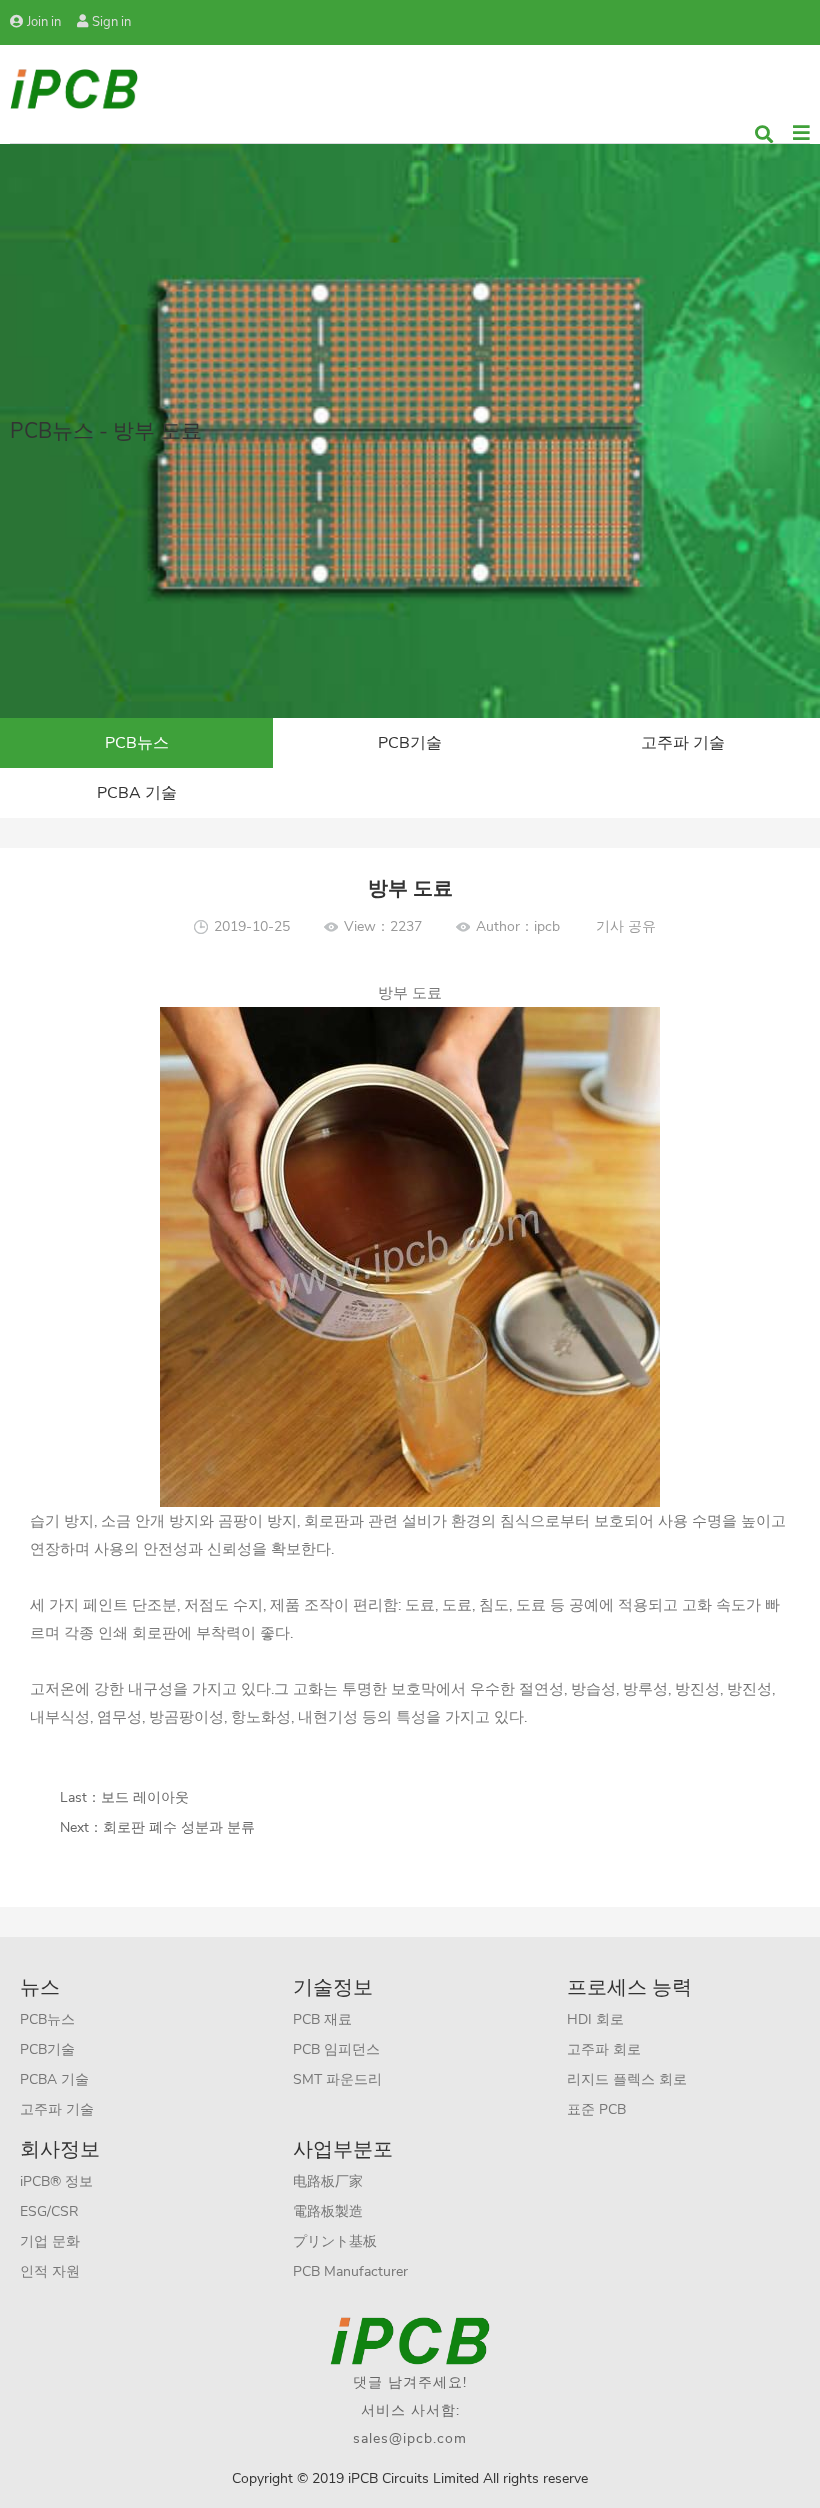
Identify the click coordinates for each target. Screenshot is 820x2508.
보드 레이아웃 (145, 1797)
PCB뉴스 (137, 743)
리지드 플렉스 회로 (627, 2079)
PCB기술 (410, 743)
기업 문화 (50, 2241)
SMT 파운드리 (337, 2079)
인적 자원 (50, 2271)
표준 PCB (596, 2109)
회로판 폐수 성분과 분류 (179, 1827)
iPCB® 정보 (56, 2181)
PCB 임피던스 (336, 2049)
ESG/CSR (49, 2211)
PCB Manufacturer (350, 2271)
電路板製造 (328, 2211)
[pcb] (74, 87)
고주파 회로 (604, 2049)
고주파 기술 (683, 743)
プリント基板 (335, 2241)
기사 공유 (626, 926)
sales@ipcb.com (410, 2438)
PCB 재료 (322, 2019)
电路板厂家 (328, 2181)
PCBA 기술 (137, 793)
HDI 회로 (595, 2019)
